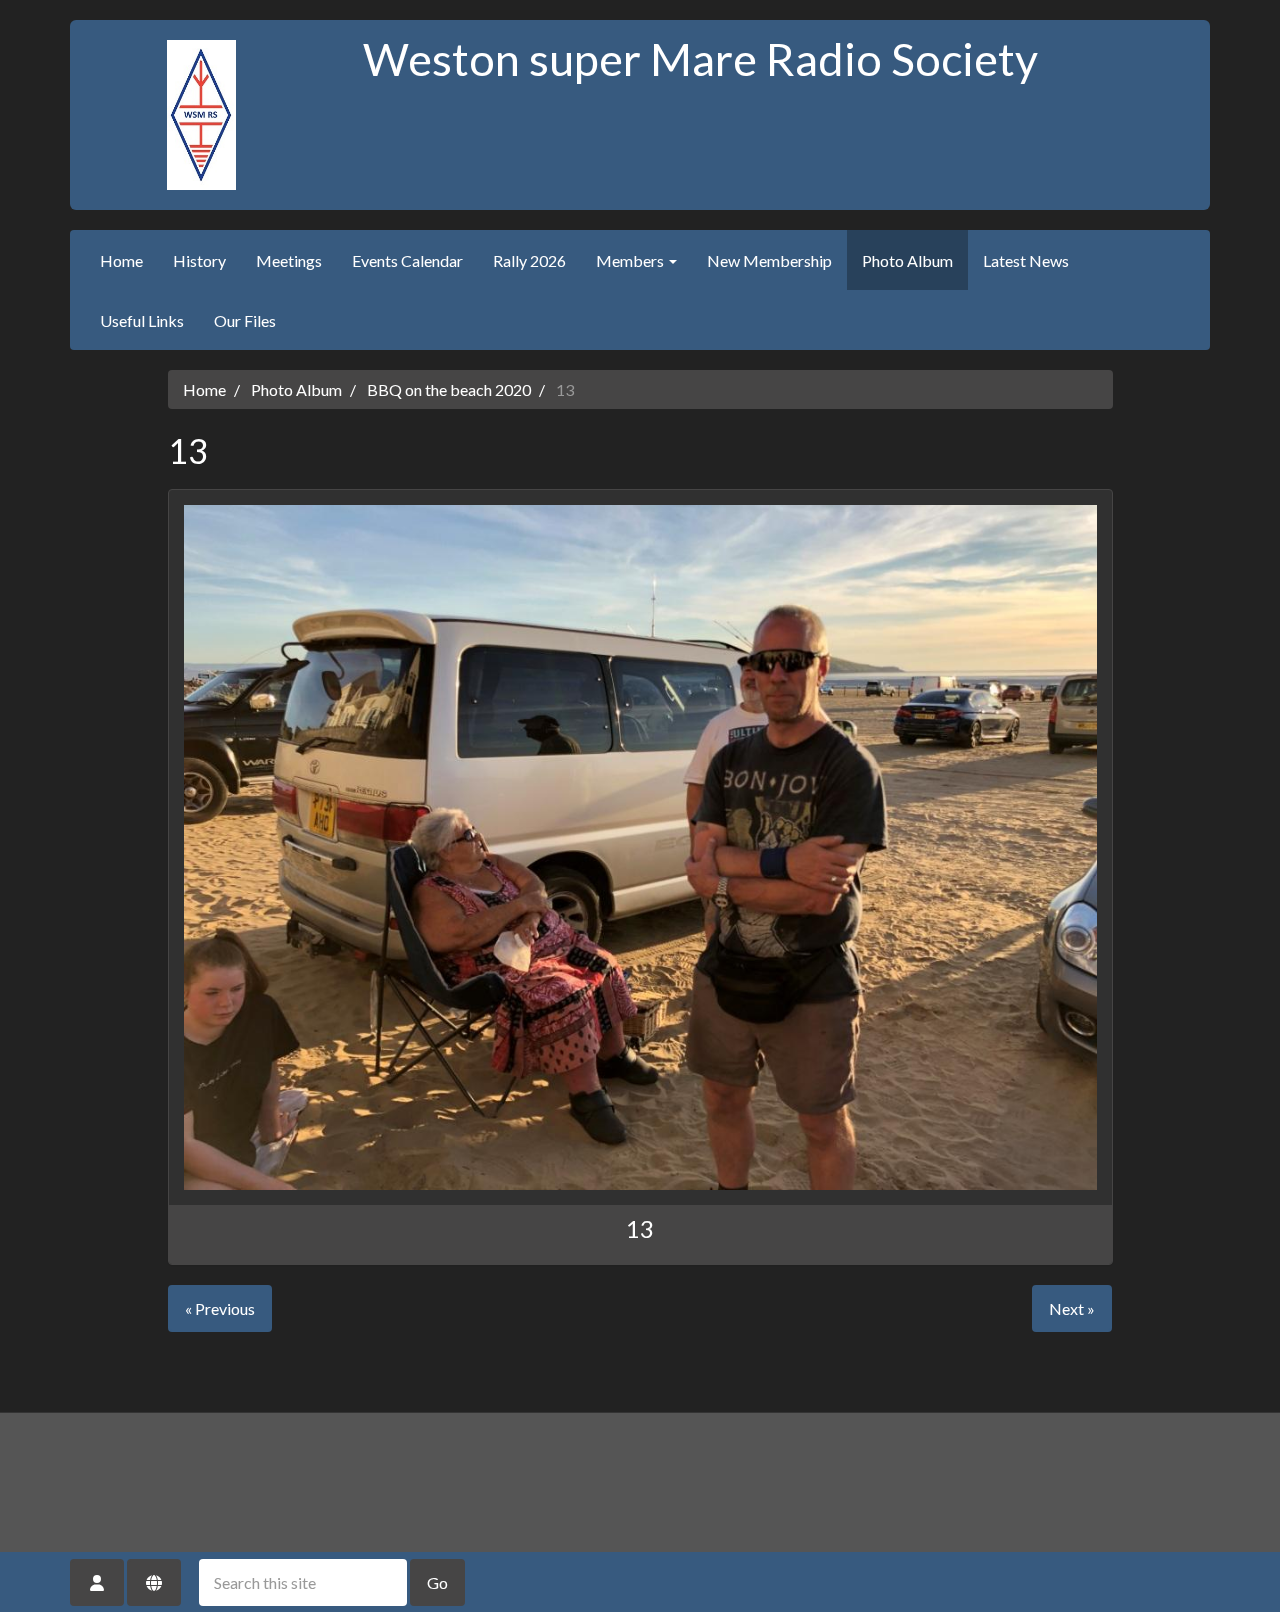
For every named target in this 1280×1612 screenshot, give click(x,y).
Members (631, 260)
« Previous (220, 1308)
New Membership (769, 260)
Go (437, 1582)
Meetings (289, 260)
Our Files (245, 320)
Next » (1072, 1308)
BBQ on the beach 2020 (449, 389)
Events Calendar (407, 260)
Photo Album (907, 260)
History (199, 260)
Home (121, 260)
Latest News (1026, 260)
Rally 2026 (529, 260)
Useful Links (142, 320)
